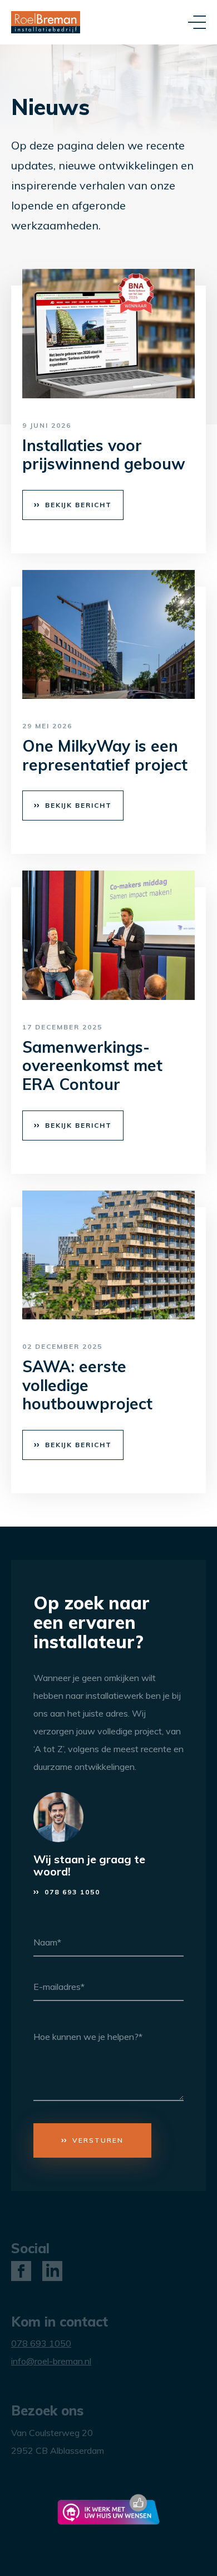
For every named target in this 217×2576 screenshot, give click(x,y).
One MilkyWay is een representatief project (105, 755)
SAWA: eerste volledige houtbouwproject (87, 1385)
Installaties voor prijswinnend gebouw (104, 455)
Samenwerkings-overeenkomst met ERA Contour (92, 1066)
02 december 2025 (62, 1346)
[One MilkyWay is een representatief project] (108, 635)
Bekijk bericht (78, 505)
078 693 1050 (72, 1892)
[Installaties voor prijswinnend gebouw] (108, 334)
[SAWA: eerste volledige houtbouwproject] (108, 1255)
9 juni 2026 (47, 425)
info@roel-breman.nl (51, 2361)
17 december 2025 (62, 1027)
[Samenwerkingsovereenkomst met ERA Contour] (108, 935)
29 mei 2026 (47, 726)
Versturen (98, 2140)
